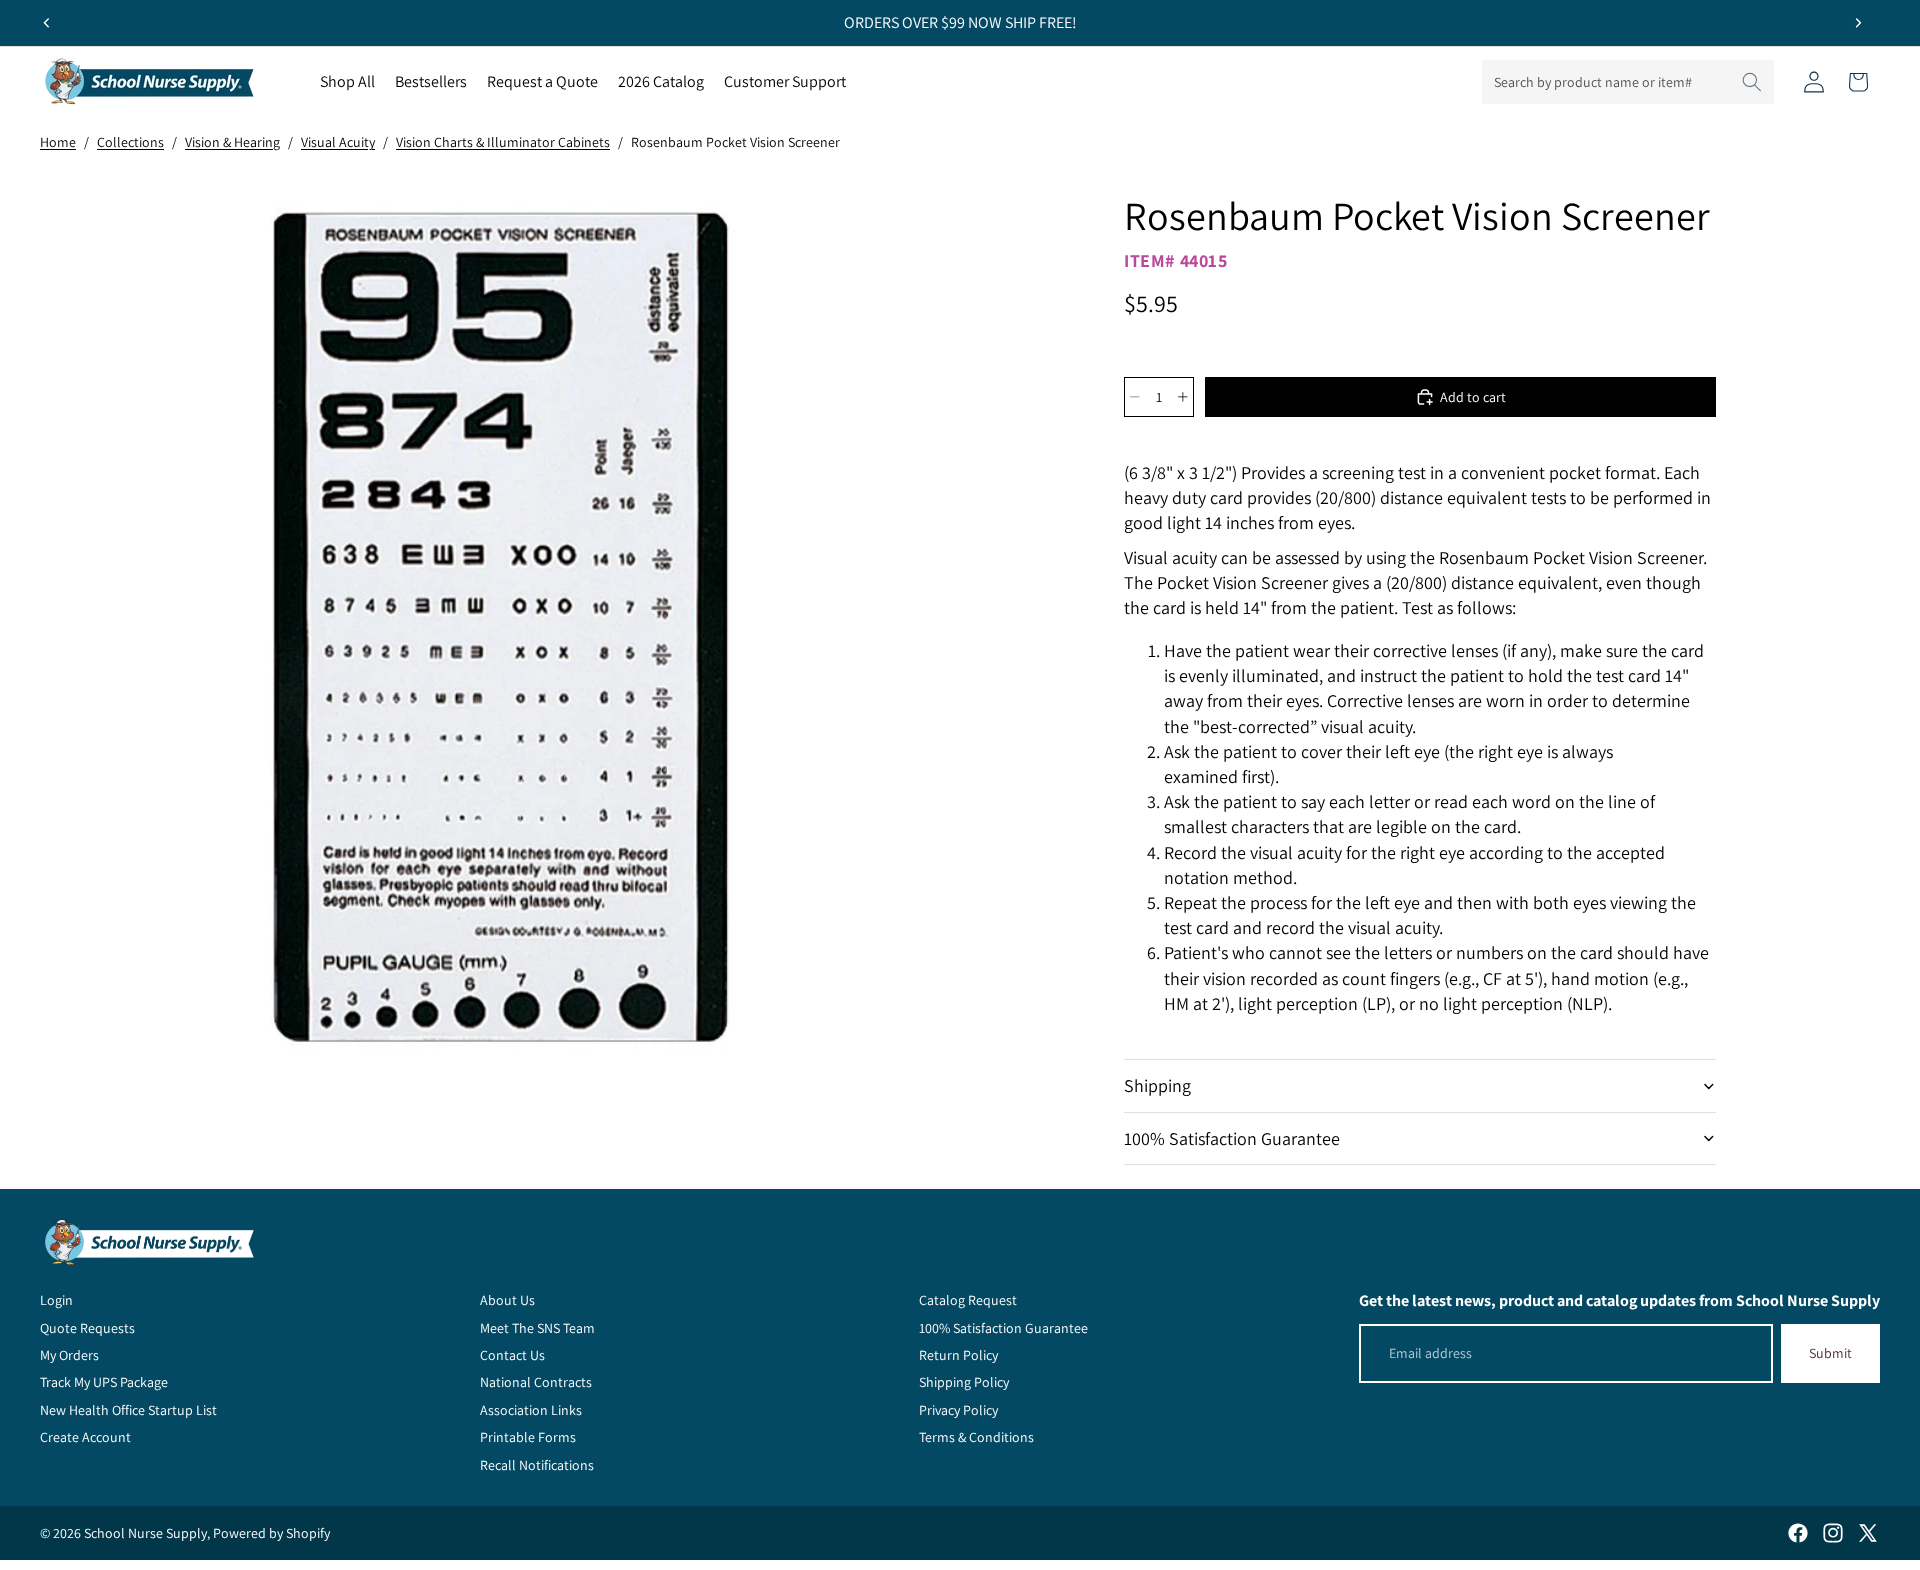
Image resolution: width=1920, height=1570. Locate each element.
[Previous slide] (47, 23)
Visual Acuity (338, 142)
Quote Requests (87, 1328)
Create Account (85, 1437)
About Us (507, 1300)
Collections (130, 142)
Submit (1830, 1353)
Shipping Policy (964, 1382)
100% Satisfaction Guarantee (1232, 1138)
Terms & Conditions (976, 1437)
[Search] (1752, 82)
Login (56, 1300)
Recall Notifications (537, 1465)
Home (58, 142)
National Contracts (536, 1382)
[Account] (1814, 82)
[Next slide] (1858, 23)
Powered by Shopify (271, 1533)
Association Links (531, 1410)
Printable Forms (528, 1437)
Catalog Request (968, 1300)
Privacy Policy (958, 1410)
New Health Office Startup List (128, 1410)
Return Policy (958, 1355)
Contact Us (512, 1355)
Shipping (1157, 1085)
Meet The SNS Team (537, 1328)
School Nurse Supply (145, 1533)
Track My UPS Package (104, 1382)
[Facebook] (1798, 1533)
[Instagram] (1833, 1533)
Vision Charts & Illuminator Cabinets (503, 142)
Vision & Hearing (232, 142)
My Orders (69, 1355)
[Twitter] (1868, 1533)
